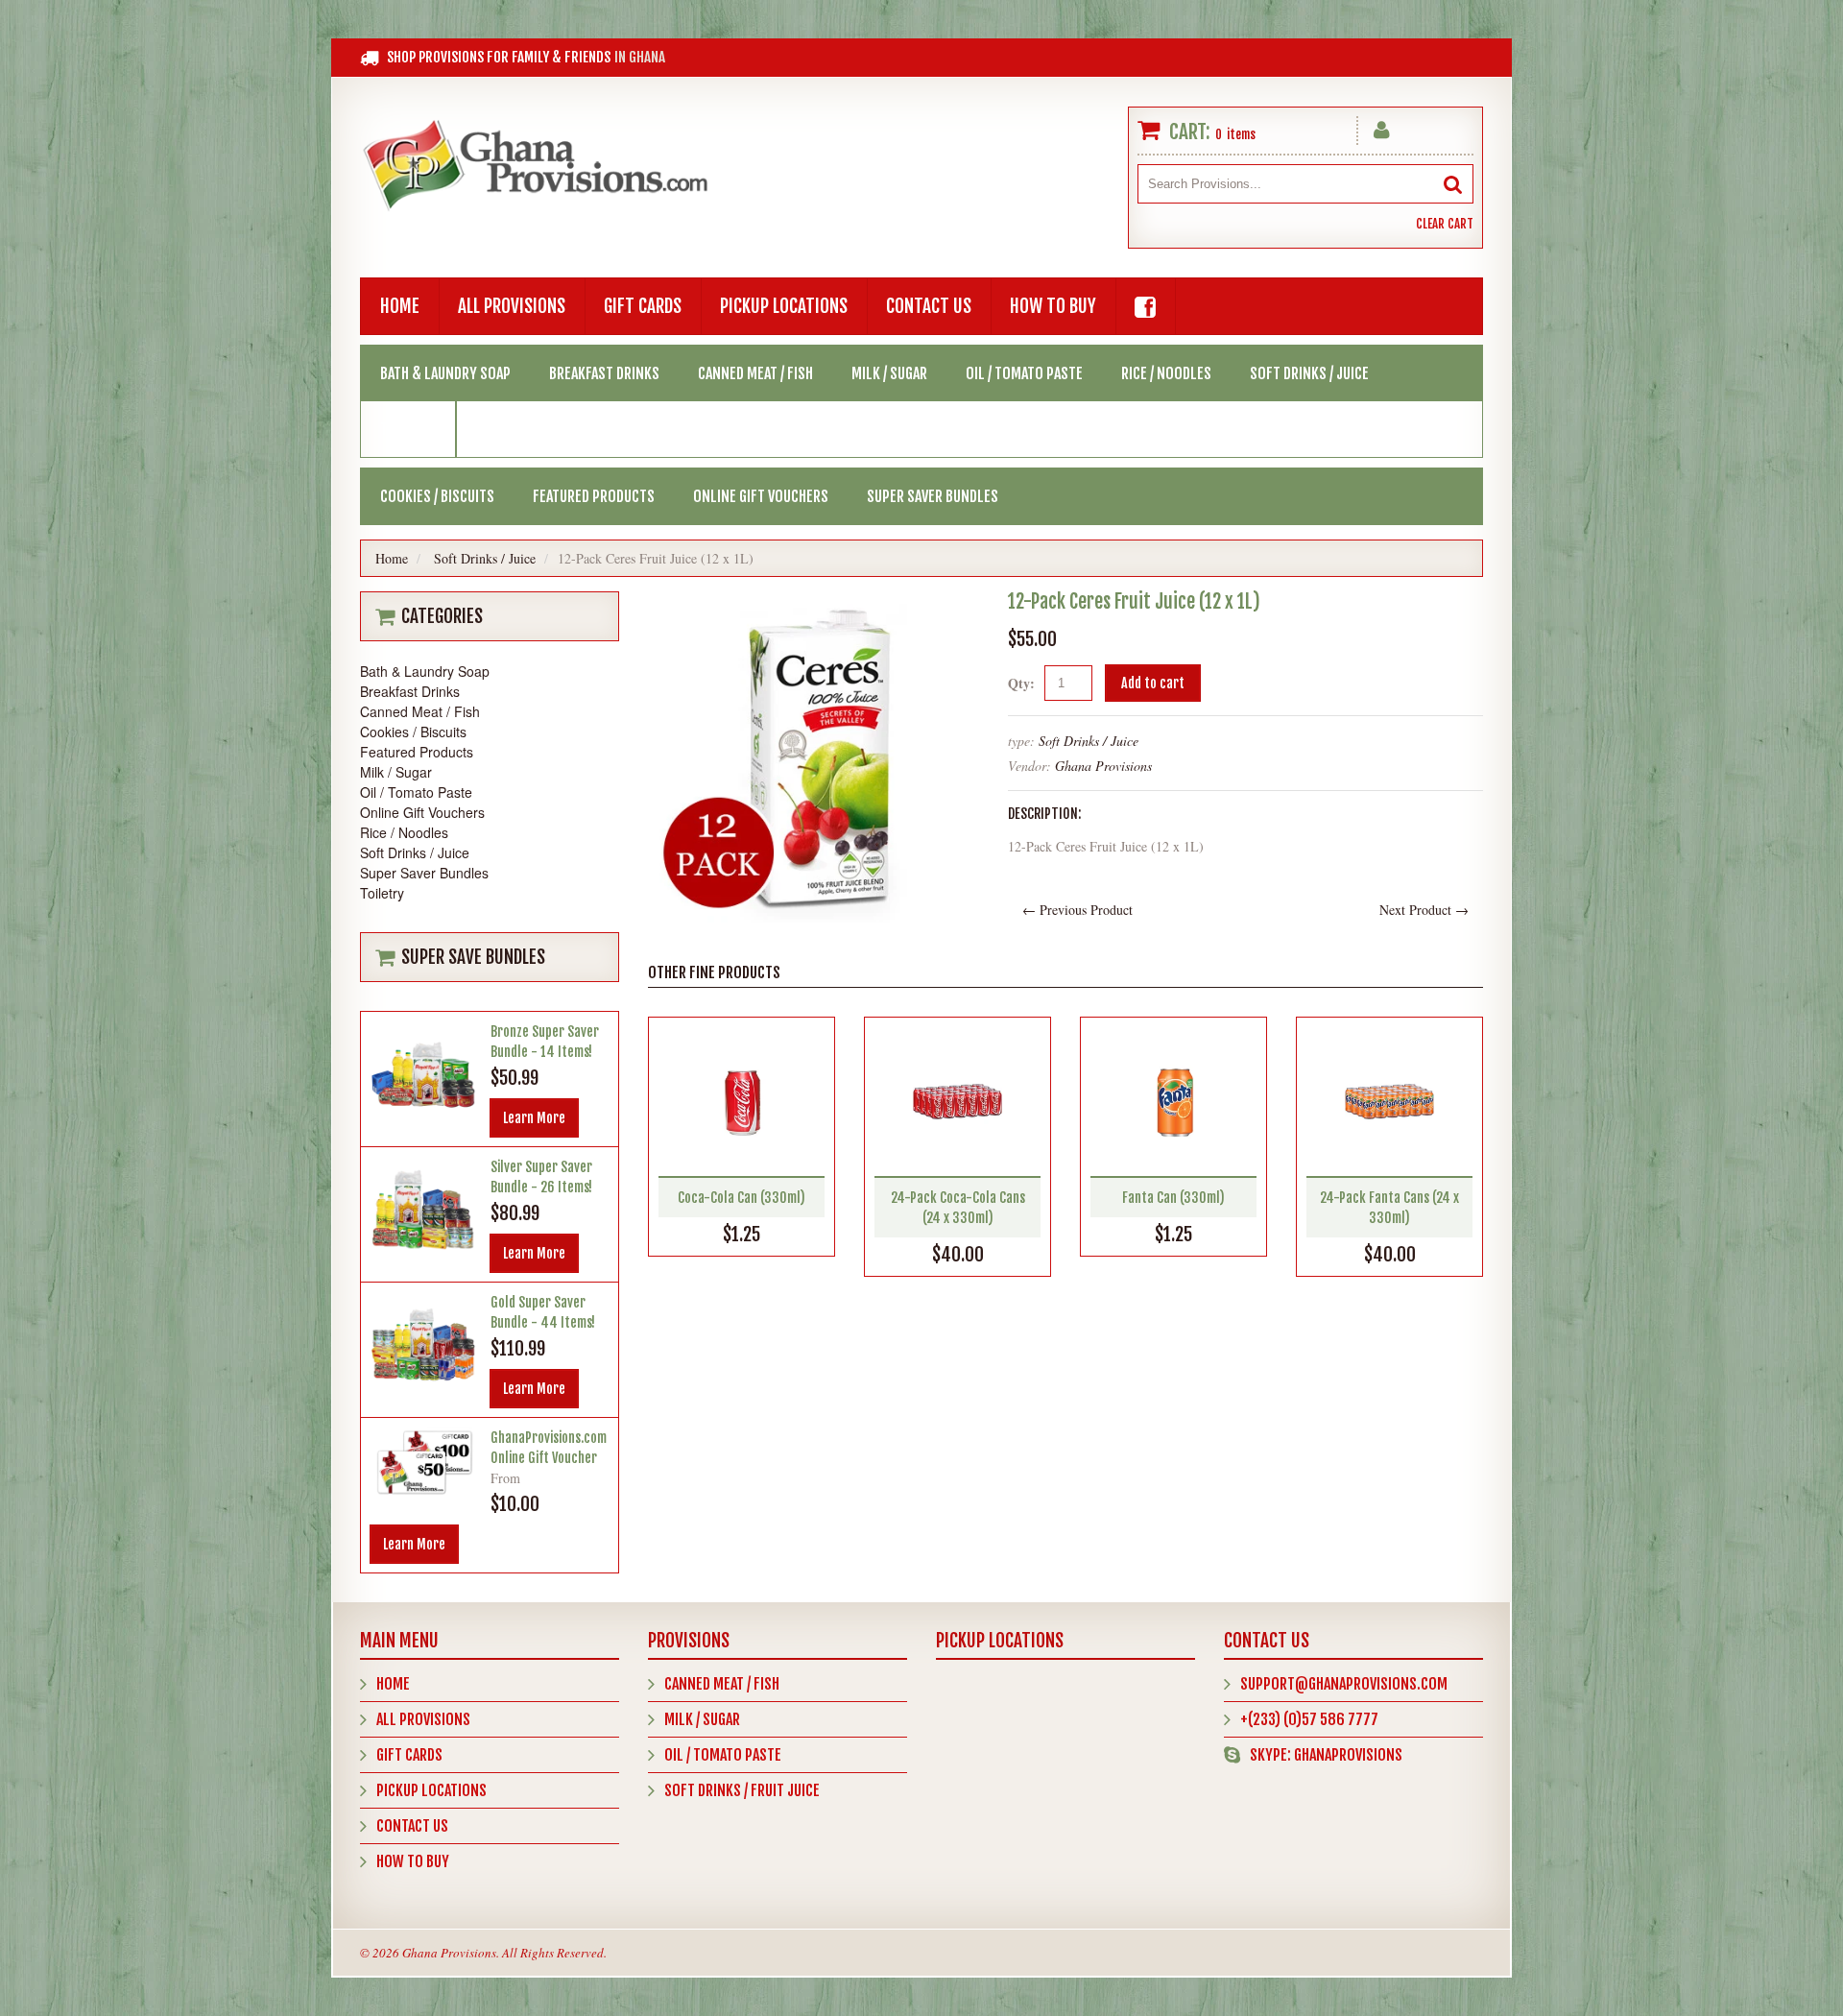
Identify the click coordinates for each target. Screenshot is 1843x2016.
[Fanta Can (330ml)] (1173, 1102)
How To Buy (1053, 306)
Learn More (534, 1118)
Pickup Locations (784, 306)
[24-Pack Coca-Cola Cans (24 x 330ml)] (957, 1102)
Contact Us (929, 306)
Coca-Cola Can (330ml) (742, 1198)
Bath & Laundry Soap (445, 373)
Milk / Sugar (889, 373)
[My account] (1382, 126)
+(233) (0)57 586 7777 (1309, 1719)
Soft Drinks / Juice (1309, 373)
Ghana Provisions (1103, 766)
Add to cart (1153, 683)
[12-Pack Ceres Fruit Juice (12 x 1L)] (814, 601)
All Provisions (512, 306)
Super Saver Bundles (933, 496)
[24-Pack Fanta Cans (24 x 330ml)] (1389, 1102)
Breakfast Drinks (604, 373)
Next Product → (1424, 910)
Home (400, 306)
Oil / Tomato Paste (1024, 373)
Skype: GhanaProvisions (1326, 1755)
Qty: (1021, 683)
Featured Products (594, 496)
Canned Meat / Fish (755, 373)
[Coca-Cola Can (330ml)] (742, 1102)
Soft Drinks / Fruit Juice (742, 1790)
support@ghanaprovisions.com (1344, 1684)
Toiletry (408, 429)
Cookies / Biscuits (437, 496)
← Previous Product (1077, 910)
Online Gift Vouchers (761, 496)
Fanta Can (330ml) (1173, 1198)
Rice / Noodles (1166, 373)
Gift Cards (643, 306)
